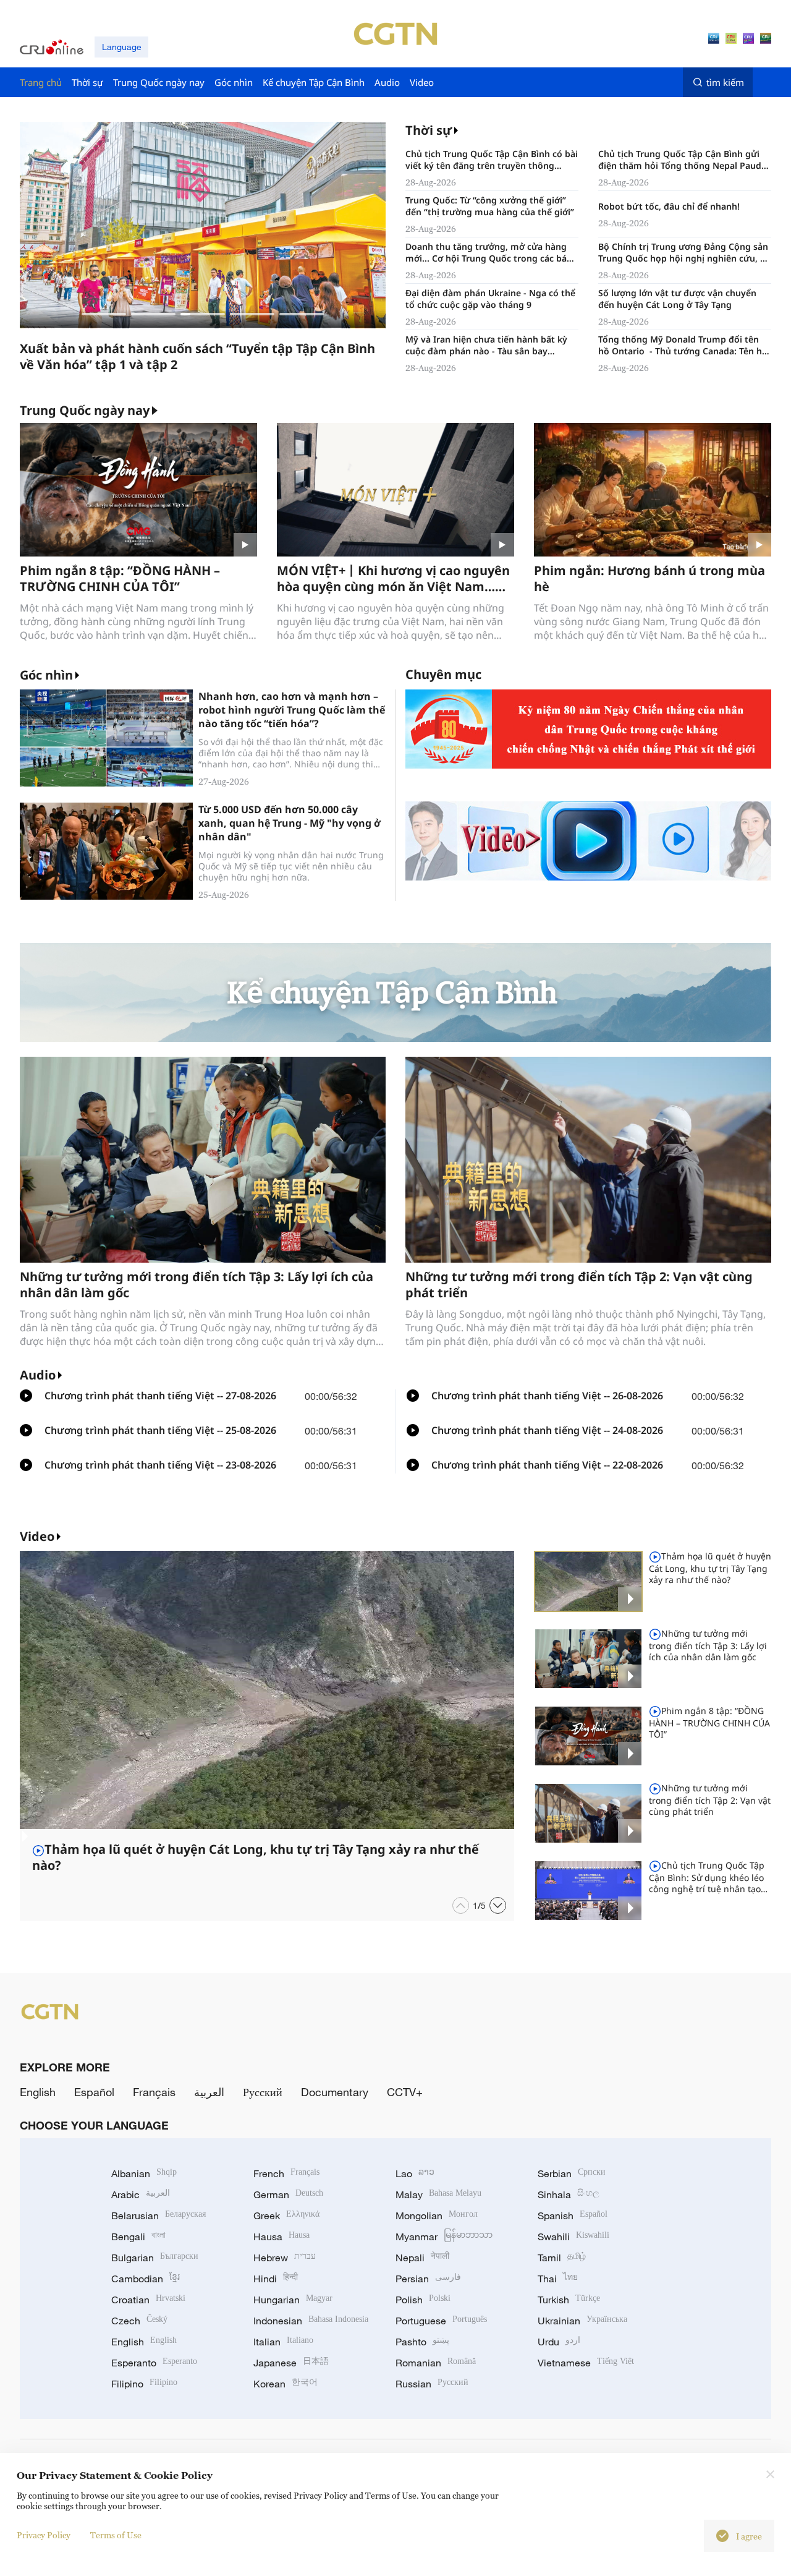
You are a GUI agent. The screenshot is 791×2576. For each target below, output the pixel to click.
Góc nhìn (46, 675)
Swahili (573, 2237)
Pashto (422, 2342)
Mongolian (437, 2216)
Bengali (138, 2237)
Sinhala (569, 2194)
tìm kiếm (725, 82)
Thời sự (429, 130)
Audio (38, 1375)
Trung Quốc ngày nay (85, 411)
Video (37, 1536)
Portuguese (441, 2321)
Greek (286, 2216)
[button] (104, 314)
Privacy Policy (44, 2535)
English (38, 2092)
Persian (428, 2279)
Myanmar (444, 2237)
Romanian (436, 2363)
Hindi (276, 2279)
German (288, 2194)
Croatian (148, 2300)
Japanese (291, 2363)
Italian (283, 2342)
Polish (423, 2300)
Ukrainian (582, 2321)
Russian (432, 2384)
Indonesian (311, 2321)
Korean (286, 2384)
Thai (558, 2279)
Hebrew (285, 2258)
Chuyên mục (443, 674)
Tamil (562, 2258)
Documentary (335, 2092)
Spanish (573, 2216)
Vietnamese (586, 2363)
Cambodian (146, 2279)
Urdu (559, 2342)
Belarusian (159, 2216)
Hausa (281, 2237)
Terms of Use (116, 2535)
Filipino (144, 2384)
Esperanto (154, 2363)
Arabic (141, 2194)
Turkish (569, 2300)
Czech (139, 2321)
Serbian (572, 2173)
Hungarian (293, 2300)
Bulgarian (155, 2258)
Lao (415, 2173)
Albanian (144, 2173)
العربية (209, 2092)
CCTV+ (405, 2092)
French (286, 2173)
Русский (263, 2092)
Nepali (422, 2258)
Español (94, 2092)
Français (154, 2092)
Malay (438, 2194)
